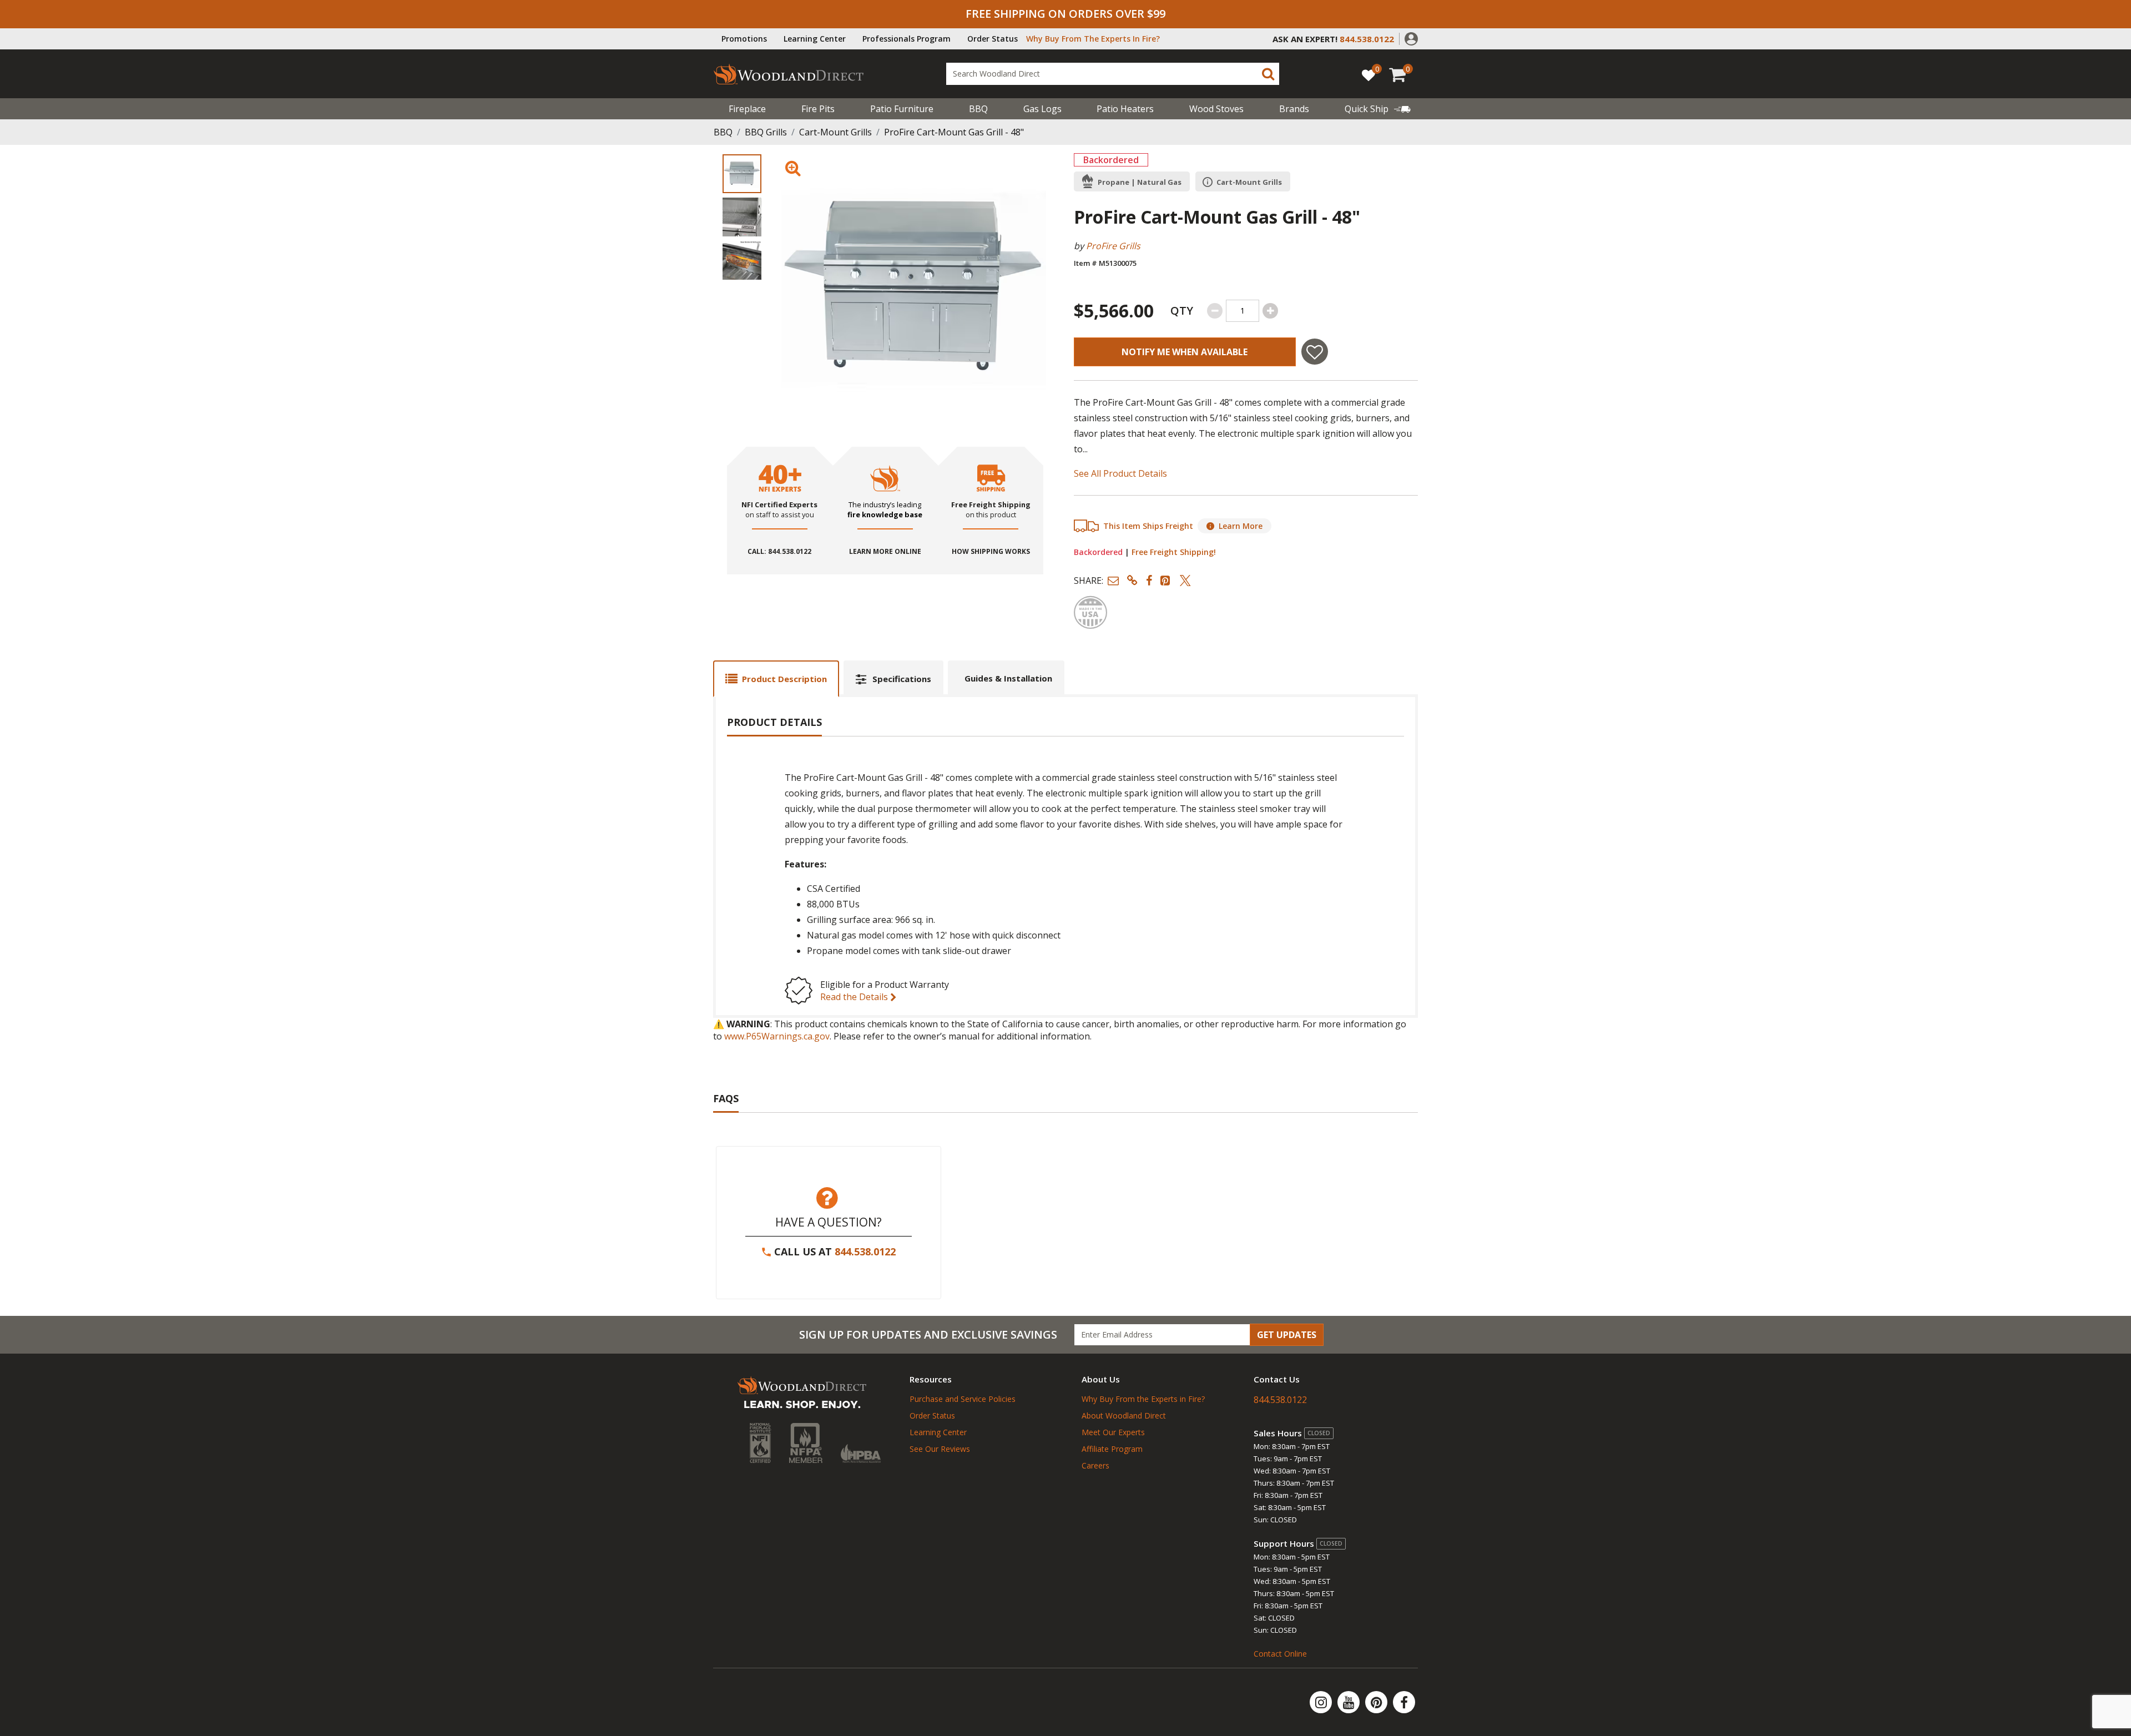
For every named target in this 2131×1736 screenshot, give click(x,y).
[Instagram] (1322, 1702)
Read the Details (855, 997)
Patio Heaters (1125, 109)
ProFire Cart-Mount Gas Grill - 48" (954, 132)
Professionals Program (907, 39)
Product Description (784, 679)
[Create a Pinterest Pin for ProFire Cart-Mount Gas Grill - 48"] (1166, 580)
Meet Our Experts (1113, 1432)
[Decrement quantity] (1215, 311)
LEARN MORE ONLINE (885, 552)
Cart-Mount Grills (835, 132)
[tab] (776, 678)
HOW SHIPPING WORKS (991, 552)
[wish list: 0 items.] (1369, 75)
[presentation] (742, 174)
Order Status (993, 39)
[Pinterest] (1377, 1702)
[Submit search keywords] (1268, 74)
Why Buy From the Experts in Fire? (1143, 1399)
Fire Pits (818, 109)
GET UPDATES (1287, 1335)
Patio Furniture (902, 109)
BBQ (978, 109)
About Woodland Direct (1124, 1415)
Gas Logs (1042, 109)
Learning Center (815, 39)
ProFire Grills (1113, 246)
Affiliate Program (1112, 1449)
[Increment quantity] (1270, 311)
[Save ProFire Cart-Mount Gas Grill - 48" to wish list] (1315, 352)
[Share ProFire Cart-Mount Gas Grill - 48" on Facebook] (1149, 580)
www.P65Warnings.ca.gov (777, 1036)
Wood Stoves (1216, 109)
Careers (1095, 1465)
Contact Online (1280, 1654)
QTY (1182, 311)
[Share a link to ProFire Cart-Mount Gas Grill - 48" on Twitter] (1185, 580)
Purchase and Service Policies (963, 1399)
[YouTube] (1350, 1702)
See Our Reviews (940, 1449)
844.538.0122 (865, 1251)
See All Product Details (1120, 473)
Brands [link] (1294, 109)
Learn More (1241, 526)
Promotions (744, 39)
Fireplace (747, 109)
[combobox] (1113, 74)
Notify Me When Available (1185, 352)
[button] (1411, 38)
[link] (1378, 109)
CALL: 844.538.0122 (779, 552)
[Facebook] (1404, 1702)
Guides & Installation (1008, 678)
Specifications (902, 679)
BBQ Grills (766, 132)
